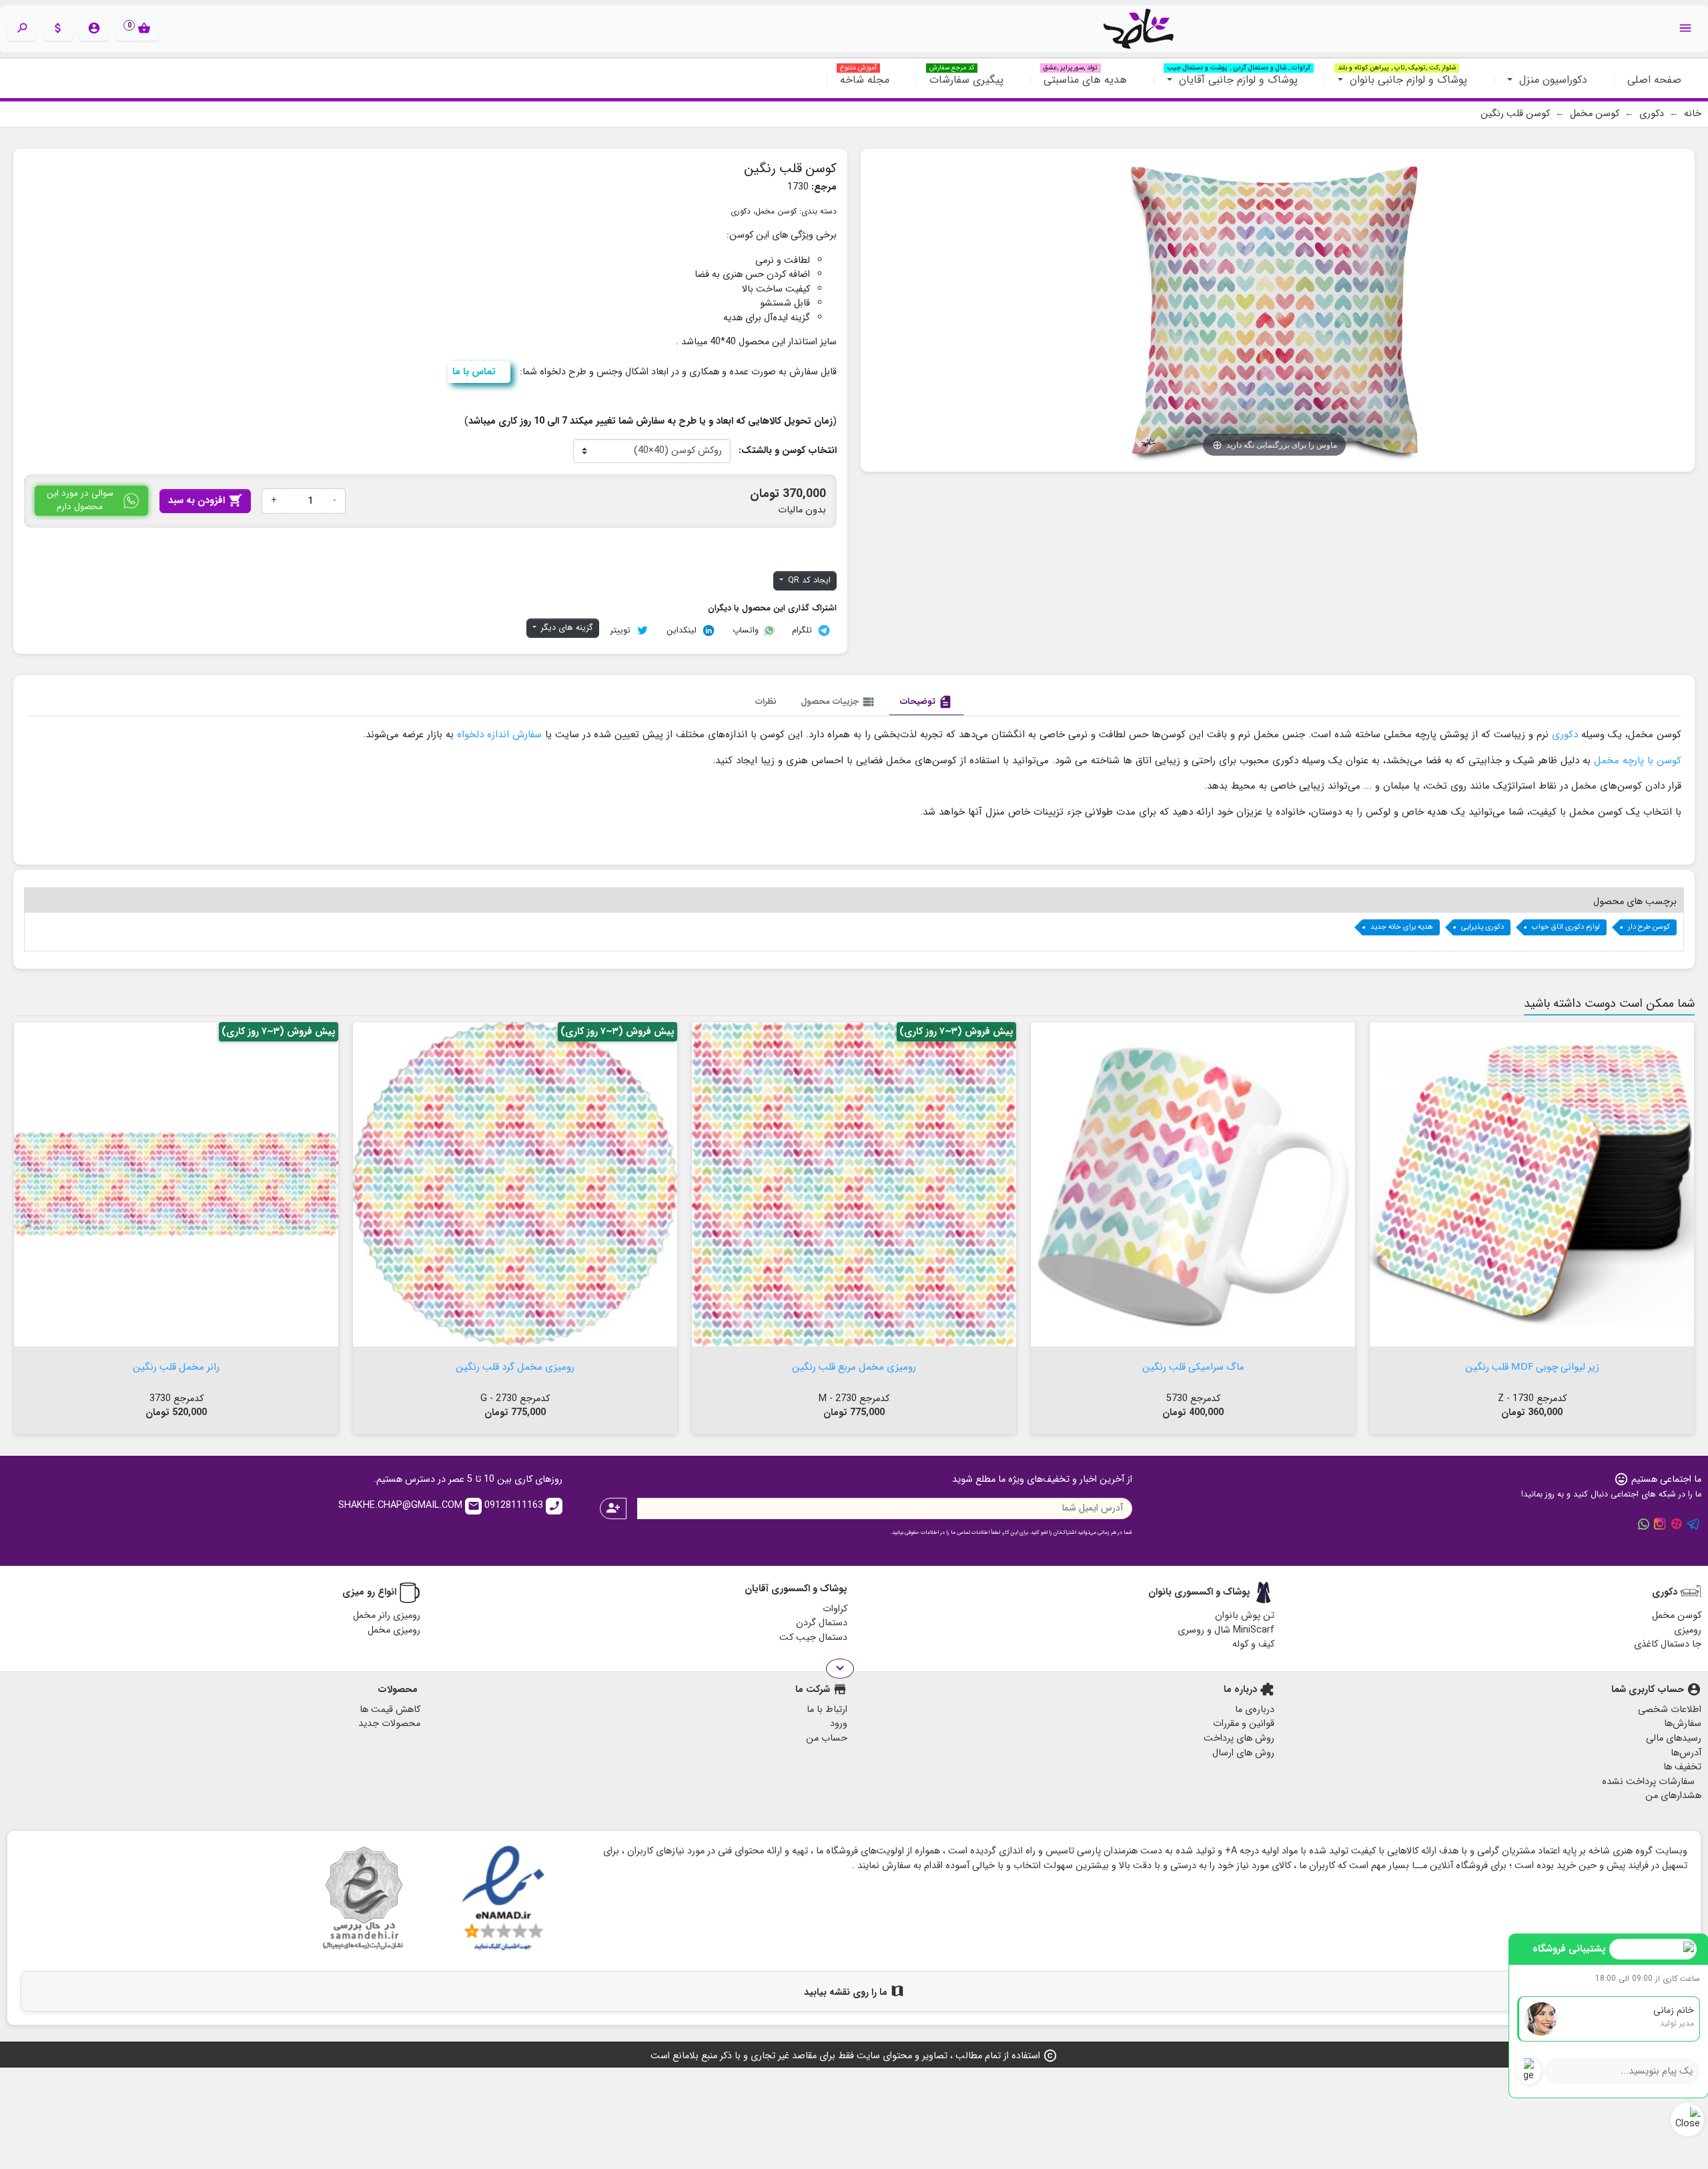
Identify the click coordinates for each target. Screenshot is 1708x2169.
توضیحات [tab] (926, 702)
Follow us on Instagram (1660, 1524)
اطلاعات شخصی (1670, 1710)
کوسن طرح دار (1649, 927)
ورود (839, 1724)
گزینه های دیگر (566, 628)
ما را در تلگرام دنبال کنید (1693, 1524)
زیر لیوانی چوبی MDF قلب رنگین (1532, 1366)
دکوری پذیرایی (1482, 927)
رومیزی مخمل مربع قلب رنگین (854, 1366)
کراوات (835, 1609)
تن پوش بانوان (1245, 1616)
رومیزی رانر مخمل (387, 1616)
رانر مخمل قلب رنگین (176, 1366)
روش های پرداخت (1239, 1738)
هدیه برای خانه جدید (1402, 927)
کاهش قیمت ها (390, 1710)
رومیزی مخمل (394, 1630)
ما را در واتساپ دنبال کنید (1643, 1524)
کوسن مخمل (776, 211)
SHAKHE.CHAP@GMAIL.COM (409, 1505)
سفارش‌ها (1683, 1724)
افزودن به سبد (205, 501)
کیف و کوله (1253, 1644)
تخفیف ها (1682, 1767)
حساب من (827, 1738)
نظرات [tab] (766, 702)
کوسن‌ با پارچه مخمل (1638, 761)
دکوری (741, 211)
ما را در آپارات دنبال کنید (1677, 1524)
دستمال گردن (822, 1623)
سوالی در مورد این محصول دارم (80, 500)
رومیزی (1688, 1630)
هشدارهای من (1673, 1796)
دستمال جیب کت (813, 1638)
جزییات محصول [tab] (838, 702)
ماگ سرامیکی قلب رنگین (1193, 1366)
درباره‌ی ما (1255, 1710)
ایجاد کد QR (808, 580)
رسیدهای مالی (1674, 1738)
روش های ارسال (1243, 1753)
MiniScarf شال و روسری (1226, 1630)
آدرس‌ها (1686, 1753)
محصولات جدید (389, 1724)
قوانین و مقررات (1244, 1724)
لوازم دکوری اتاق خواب (1566, 927)
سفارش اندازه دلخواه (498, 735)
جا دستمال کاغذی (1668, 1644)
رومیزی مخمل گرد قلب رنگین (515, 1366)
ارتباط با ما (827, 1710)
